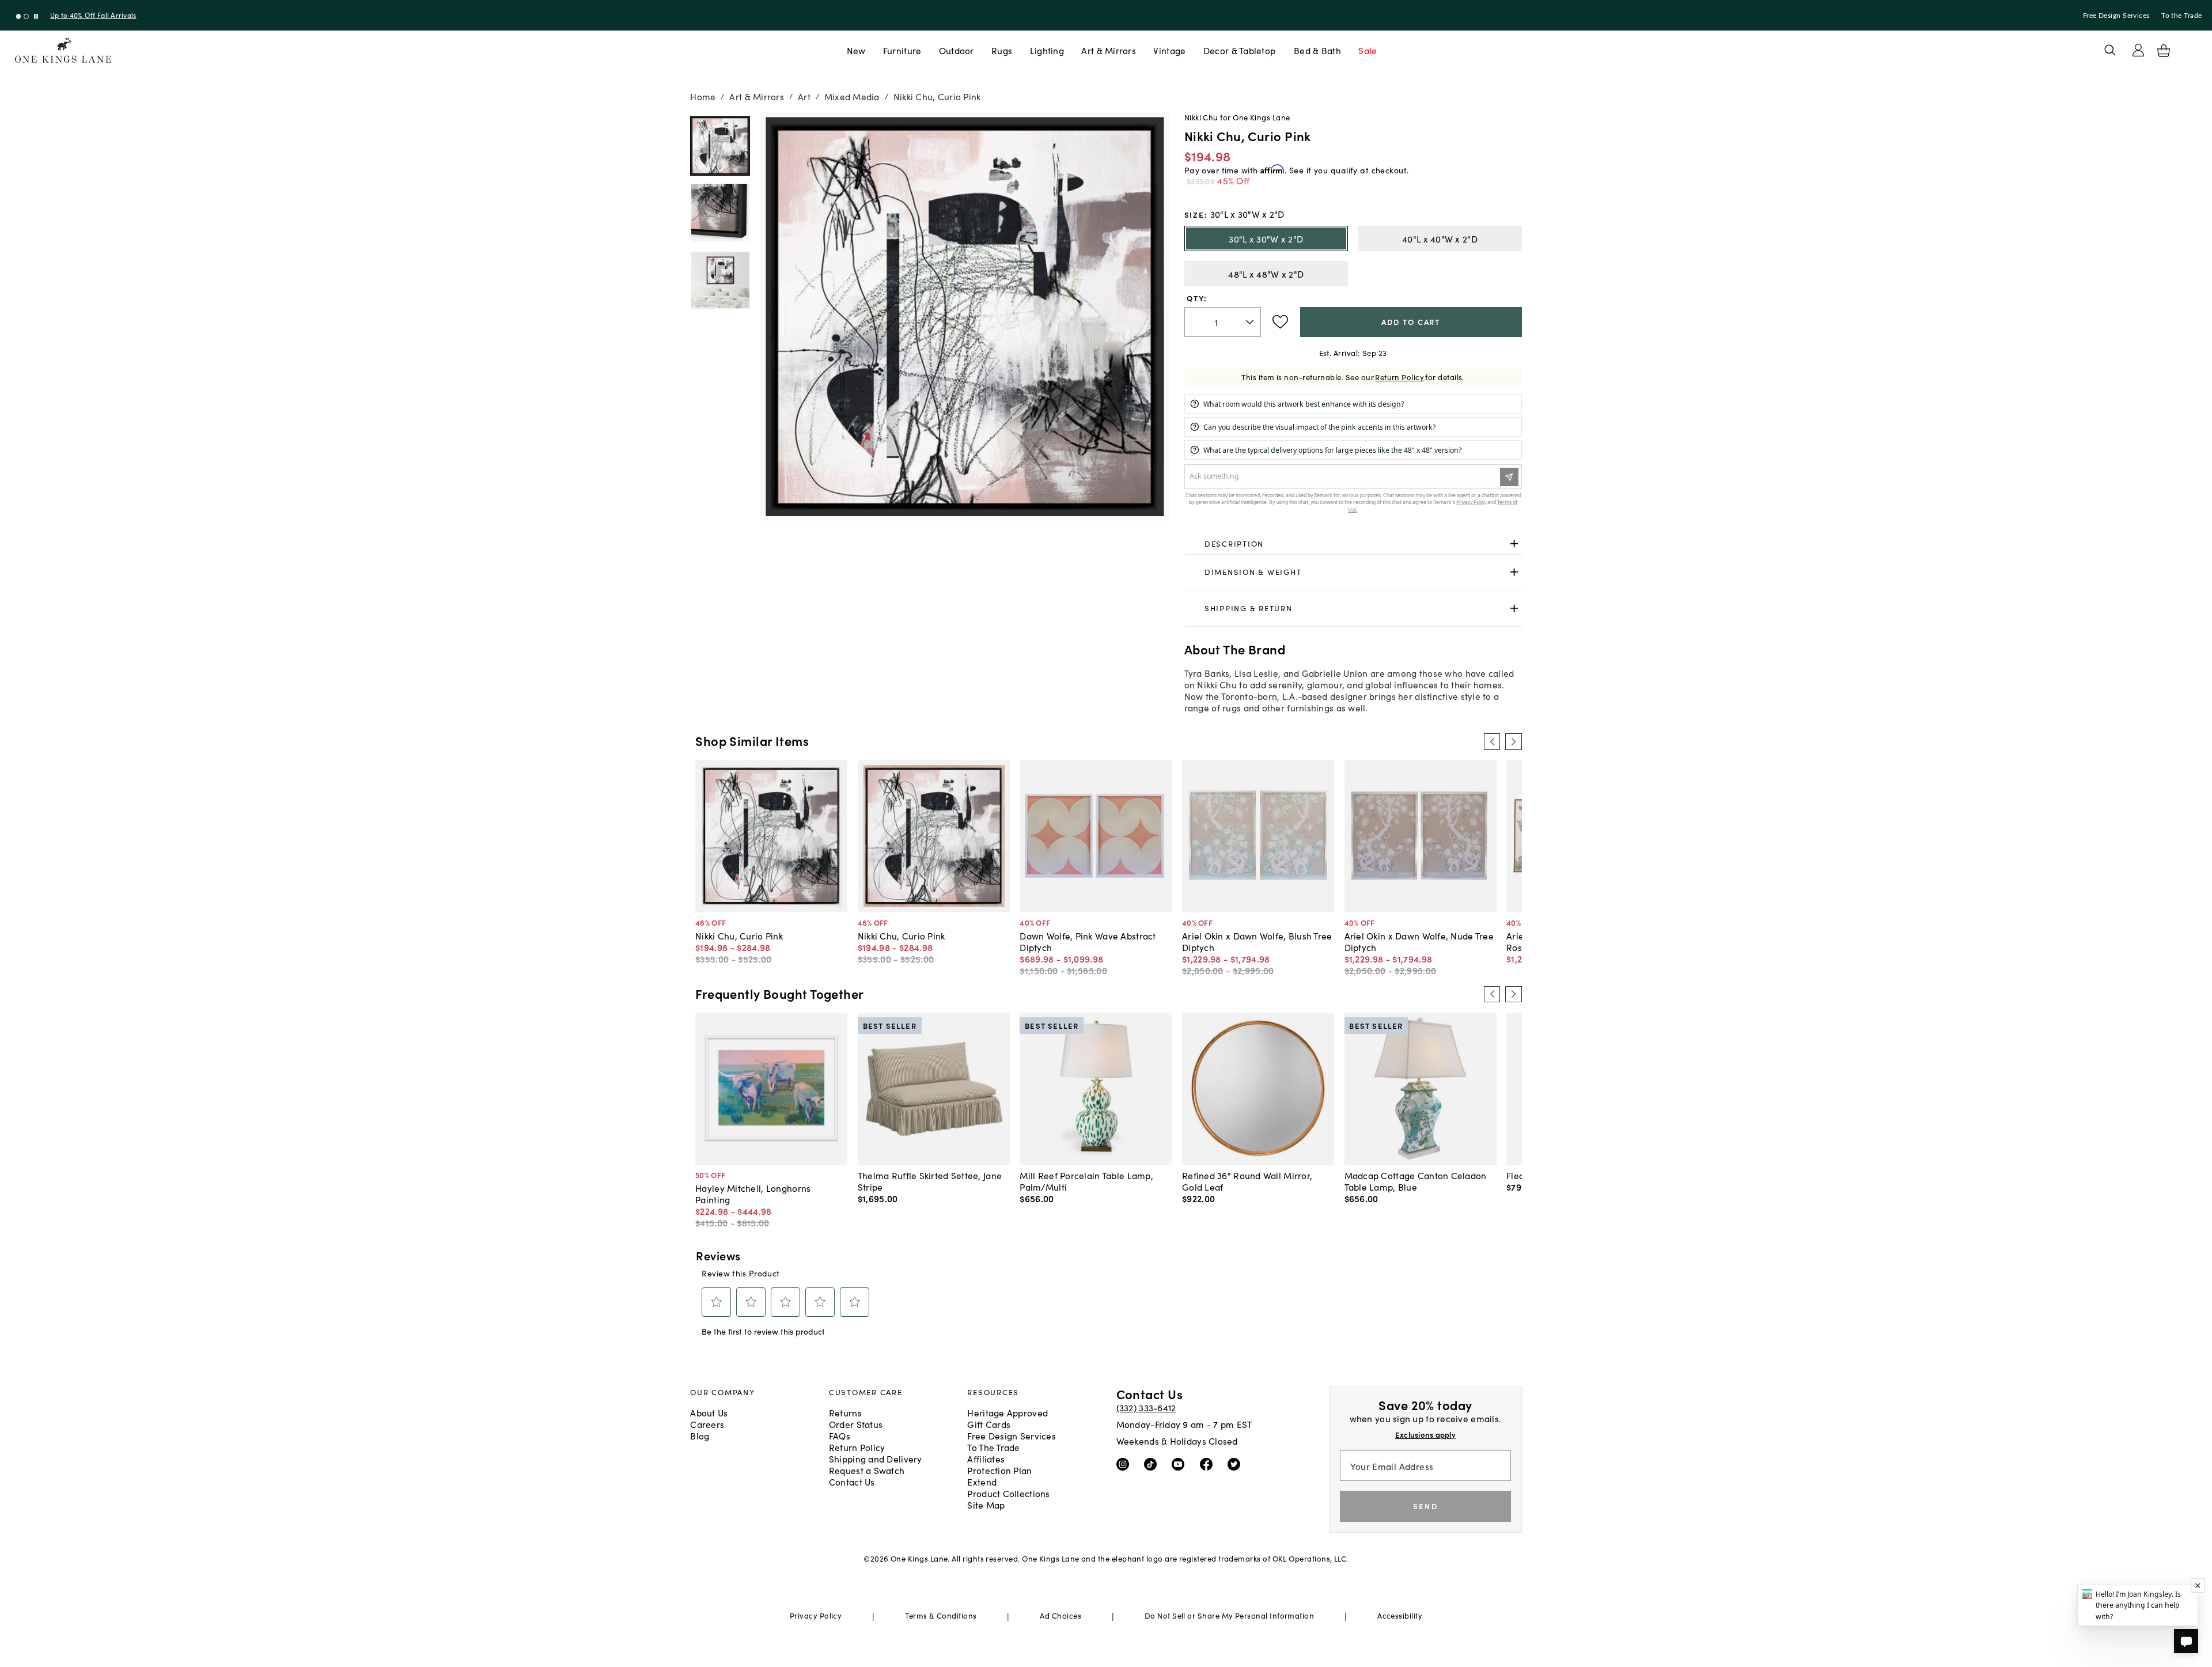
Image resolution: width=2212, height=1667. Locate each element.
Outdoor (957, 50)
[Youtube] (1181, 1464)
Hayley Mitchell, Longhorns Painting (753, 1194)
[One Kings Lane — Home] (63, 50)
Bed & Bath (1317, 50)
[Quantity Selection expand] (1251, 322)
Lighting (1047, 50)
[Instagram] (1125, 1464)
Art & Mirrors (1109, 50)
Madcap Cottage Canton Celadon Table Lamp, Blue (1416, 1181)
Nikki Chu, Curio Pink (739, 935)
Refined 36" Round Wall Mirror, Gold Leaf (1247, 1181)
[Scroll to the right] (1513, 741)
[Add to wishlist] (1280, 322)
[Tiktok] (1153, 1464)
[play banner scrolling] (36, 16)
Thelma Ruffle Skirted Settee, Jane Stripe (930, 1181)
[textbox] (1223, 322)
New (856, 50)
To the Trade (2181, 16)
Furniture (902, 50)
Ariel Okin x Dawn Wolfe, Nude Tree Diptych (1419, 941)
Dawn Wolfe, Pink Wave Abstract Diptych (1088, 941)
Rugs (1002, 50)
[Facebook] (1209, 1464)
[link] (1353, 544)
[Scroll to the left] (1492, 741)
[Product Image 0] (720, 146)
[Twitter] (1236, 1464)
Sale (1368, 50)
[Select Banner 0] (19, 16)
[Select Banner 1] (26, 16)
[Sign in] (2138, 50)
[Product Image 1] (720, 213)
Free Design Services (2116, 16)
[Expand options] (1514, 543)
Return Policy (1399, 377)
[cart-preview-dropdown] (2164, 51)
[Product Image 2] (720, 281)
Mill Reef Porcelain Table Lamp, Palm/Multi (1086, 1181)
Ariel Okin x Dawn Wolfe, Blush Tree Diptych (1257, 941)
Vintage (1169, 50)
